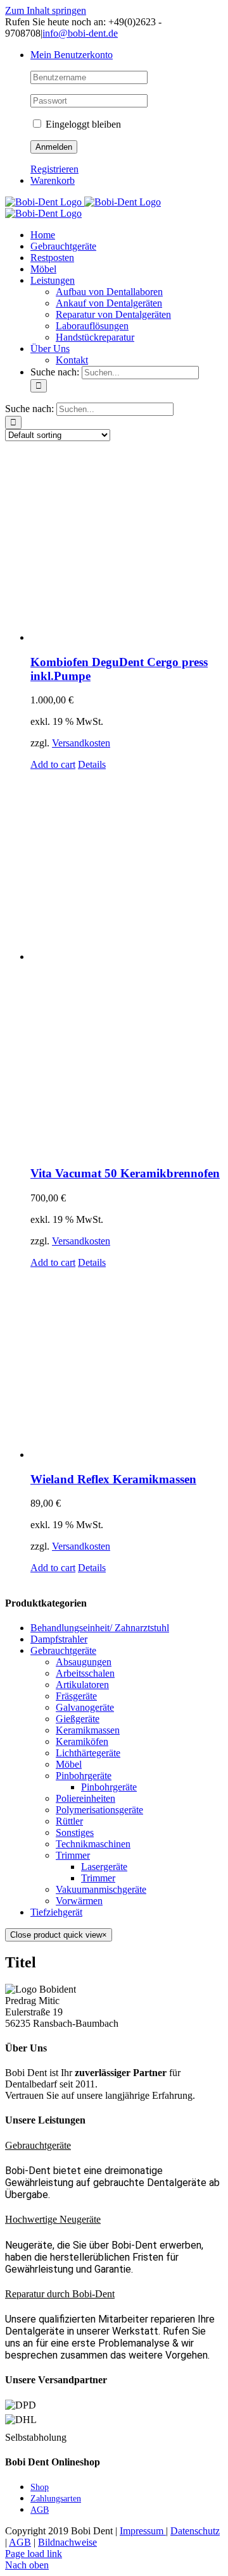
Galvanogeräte (85, 1707)
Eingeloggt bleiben (82, 124)
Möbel (69, 1764)
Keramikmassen (88, 1730)
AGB (20, 2542)
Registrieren (54, 169)
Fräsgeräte (76, 1696)
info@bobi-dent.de (80, 33)
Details (92, 764)
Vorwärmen (79, 1901)
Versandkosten (81, 743)
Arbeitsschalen (85, 1673)
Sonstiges (75, 1832)
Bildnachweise (67, 2542)
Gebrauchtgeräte (63, 1650)
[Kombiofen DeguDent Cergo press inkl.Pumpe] (127, 547)
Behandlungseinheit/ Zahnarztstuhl (100, 1628)
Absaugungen (84, 1662)
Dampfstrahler (59, 1639)
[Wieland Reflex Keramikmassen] (127, 1364)
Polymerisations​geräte (99, 1810)
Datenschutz (195, 2531)
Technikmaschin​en (93, 1844)
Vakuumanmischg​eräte (101, 1889)
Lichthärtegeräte (88, 1753)
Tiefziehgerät (56, 1912)
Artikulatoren (82, 1685)
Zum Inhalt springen (46, 10)
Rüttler (69, 1821)
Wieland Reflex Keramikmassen (113, 1479)
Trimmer (73, 1855)
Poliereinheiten (85, 1798)
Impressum (143, 2531)
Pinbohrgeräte (84, 1776)
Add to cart (53, 764)
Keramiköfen (82, 1741)
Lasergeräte (104, 1867)
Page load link (34, 2554)
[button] (38, 2145)
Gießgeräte (78, 1719)
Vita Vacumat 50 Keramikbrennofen (125, 1173)
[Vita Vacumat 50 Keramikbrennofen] (127, 963)
